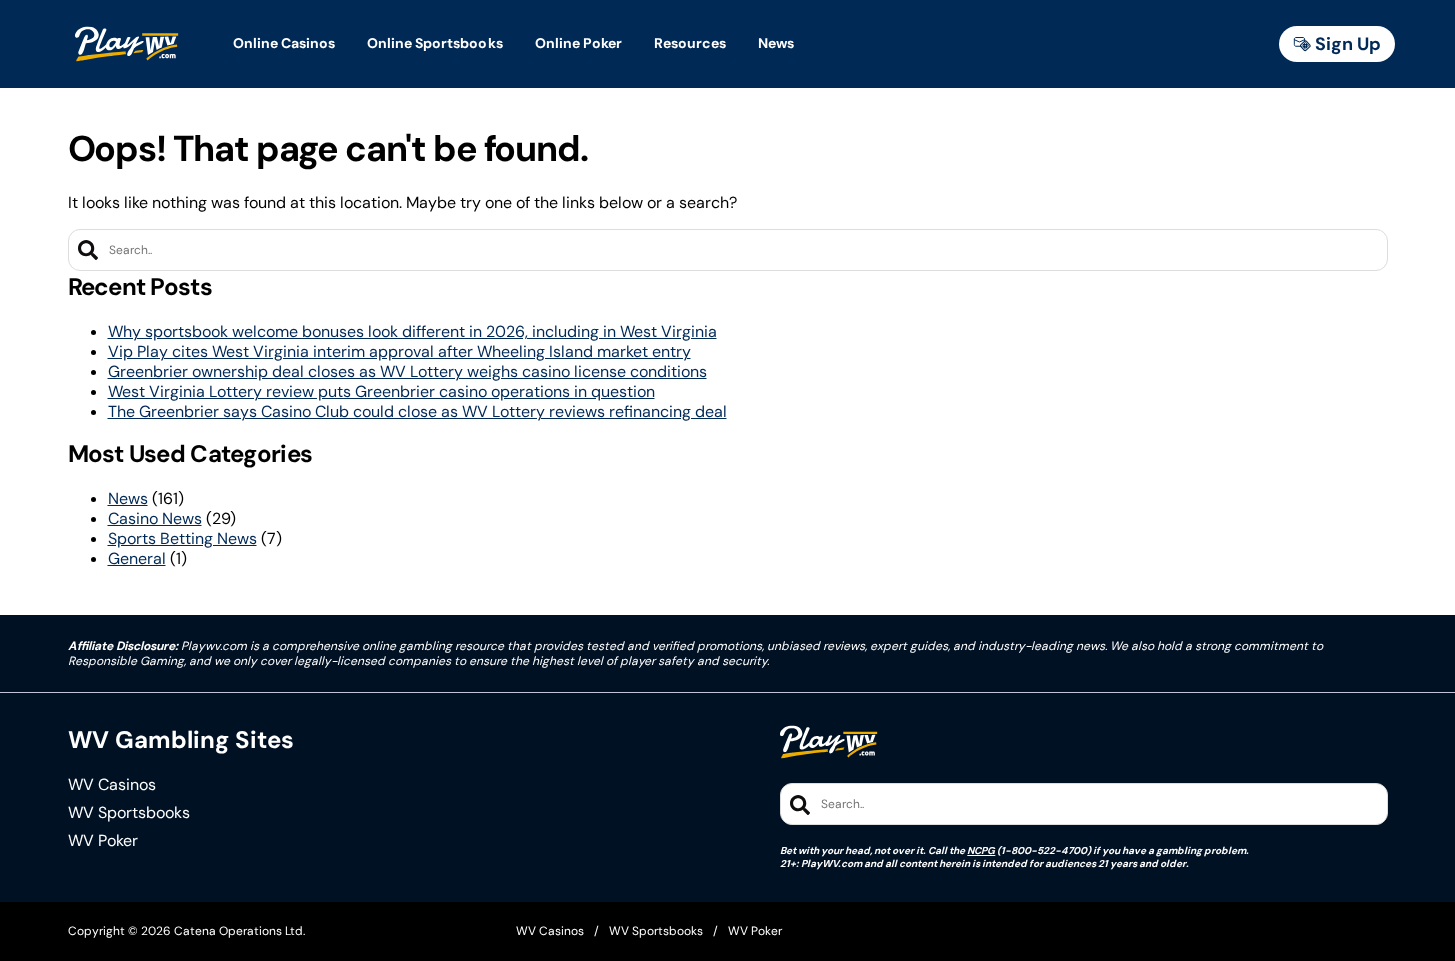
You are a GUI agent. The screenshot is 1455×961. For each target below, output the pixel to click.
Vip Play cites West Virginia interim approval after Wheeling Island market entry (399, 351)
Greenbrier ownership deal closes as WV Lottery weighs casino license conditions (407, 371)
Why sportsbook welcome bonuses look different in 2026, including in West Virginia (412, 331)
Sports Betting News (182, 538)
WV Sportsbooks (129, 813)
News (128, 498)
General (137, 558)
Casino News (155, 518)
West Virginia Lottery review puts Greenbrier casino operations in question (381, 391)
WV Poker (103, 841)
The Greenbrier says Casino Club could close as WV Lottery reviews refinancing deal (417, 411)
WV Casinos (112, 785)
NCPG (981, 850)
